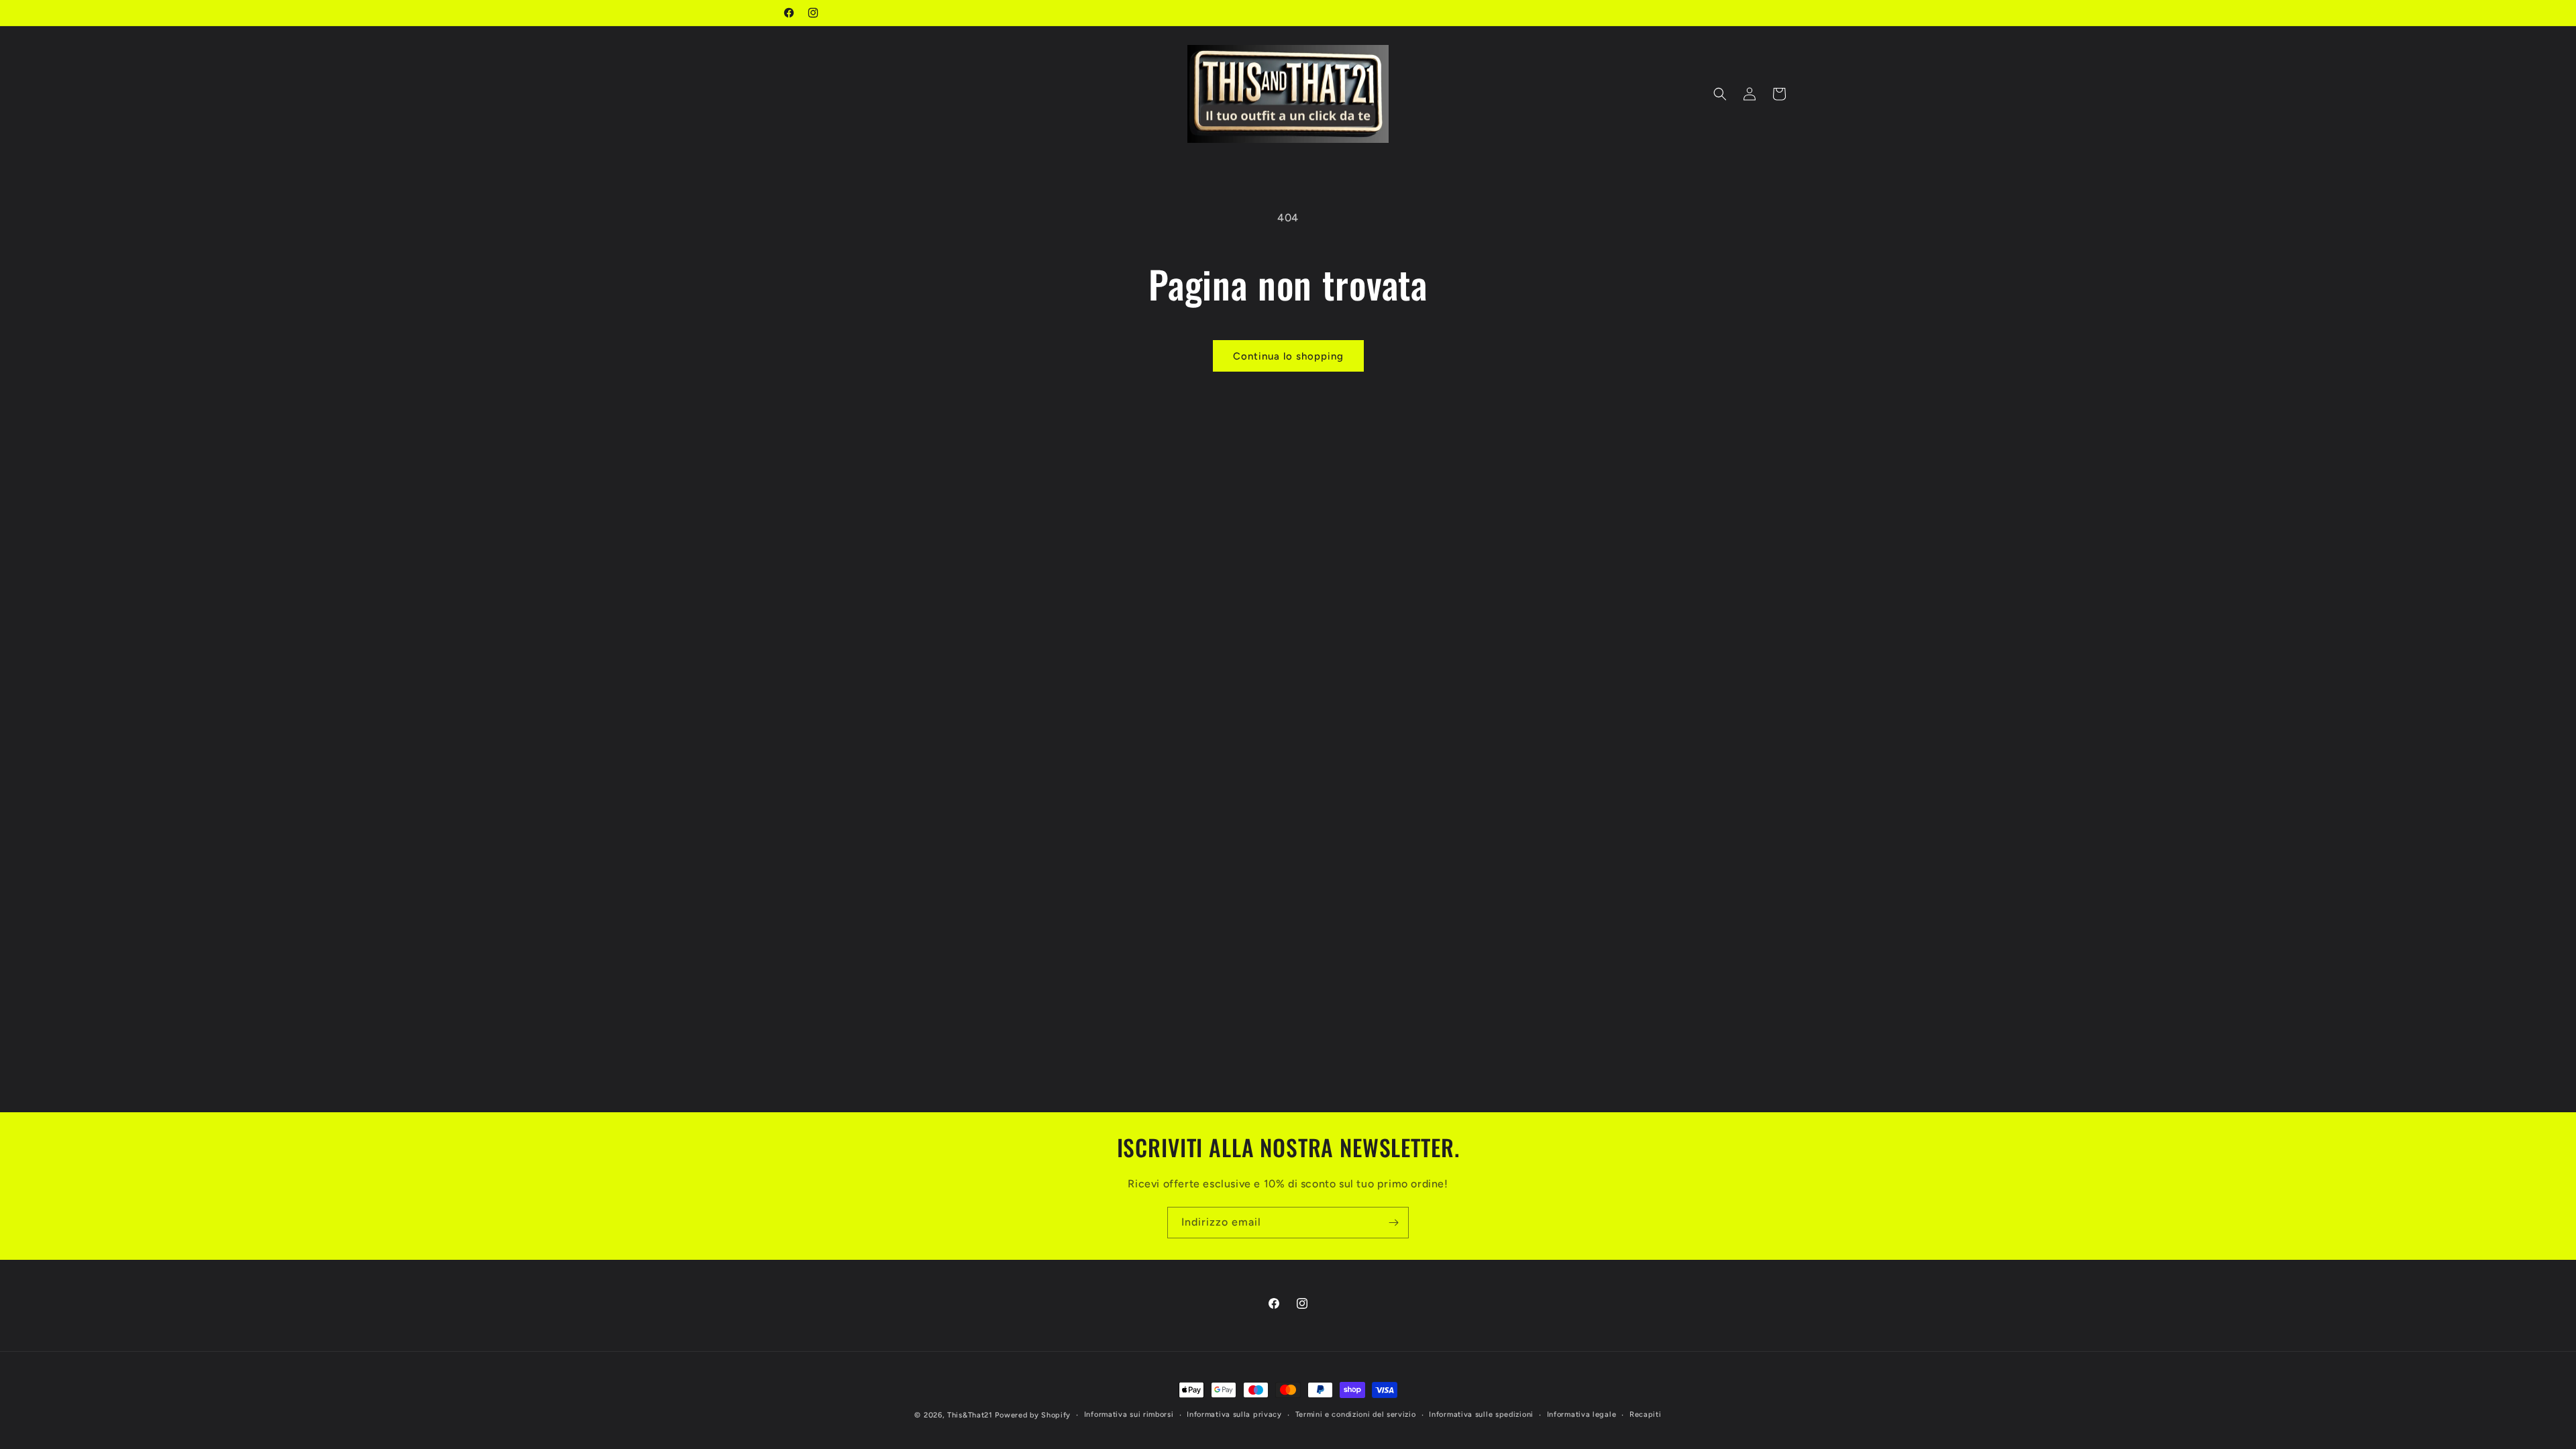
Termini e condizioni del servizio (1356, 1414)
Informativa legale (1582, 1414)
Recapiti (1646, 1414)
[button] (1720, 94)
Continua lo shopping (1288, 356)
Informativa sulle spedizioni (1481, 1414)
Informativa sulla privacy (1234, 1414)
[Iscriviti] (1393, 1223)
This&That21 (970, 1415)
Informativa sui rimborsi (1129, 1414)
